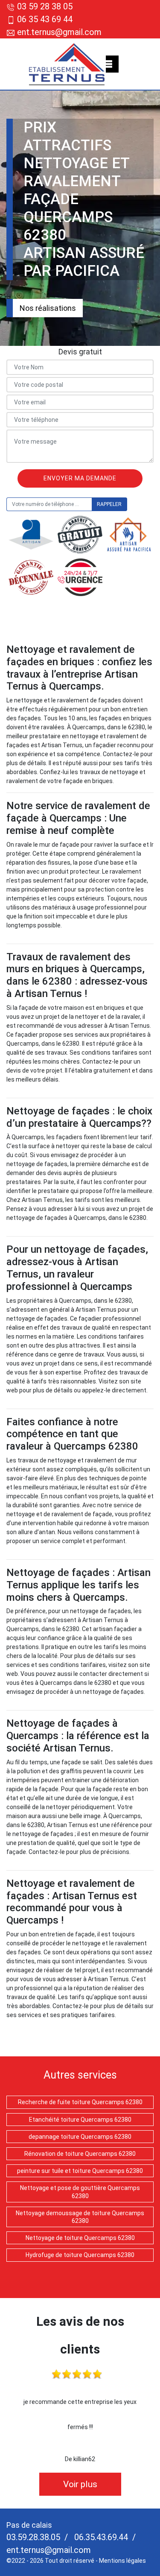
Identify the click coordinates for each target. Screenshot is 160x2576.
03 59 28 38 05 (45, 6)
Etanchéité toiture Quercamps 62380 (80, 2120)
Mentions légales (122, 2561)
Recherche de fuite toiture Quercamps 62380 (80, 2102)
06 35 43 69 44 (45, 19)
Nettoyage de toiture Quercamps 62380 (80, 2238)
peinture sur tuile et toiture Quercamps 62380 (80, 2171)
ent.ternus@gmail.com (58, 32)
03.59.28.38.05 (33, 2537)
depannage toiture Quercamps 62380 (80, 2137)
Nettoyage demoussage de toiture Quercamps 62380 (80, 2217)
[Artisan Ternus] (67, 64)
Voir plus (80, 2484)
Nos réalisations (48, 308)
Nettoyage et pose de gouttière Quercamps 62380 (80, 2192)
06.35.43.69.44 (100, 2537)
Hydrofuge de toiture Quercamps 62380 (80, 2255)
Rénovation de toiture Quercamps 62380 (80, 2154)
